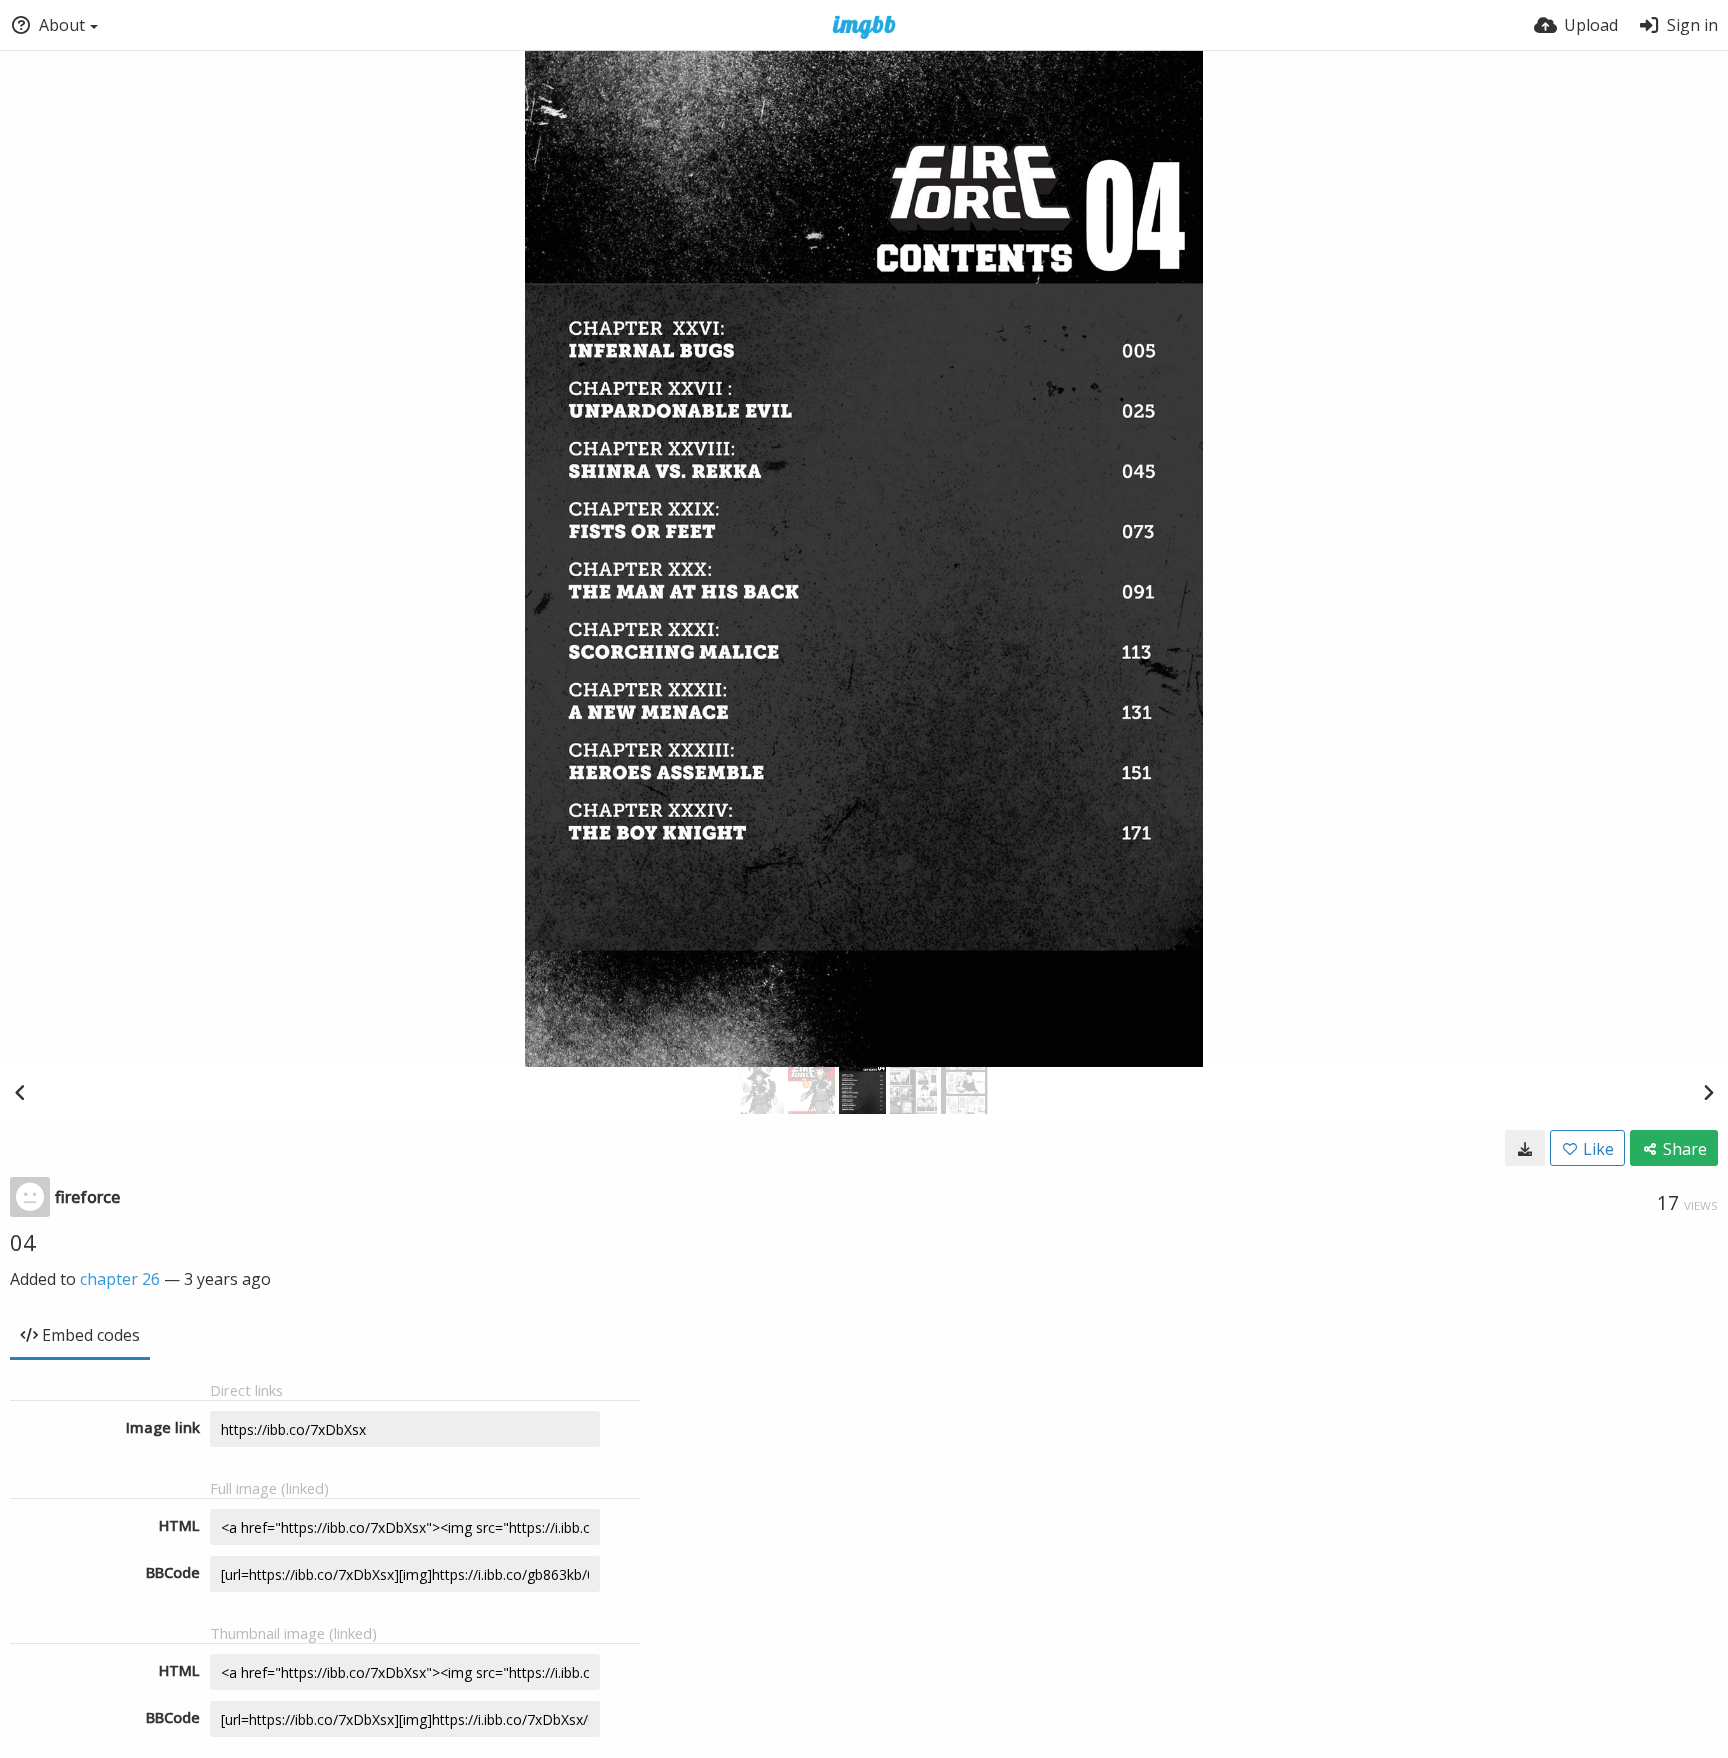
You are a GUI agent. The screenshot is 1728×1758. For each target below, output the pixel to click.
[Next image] (1708, 1092)
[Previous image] (20, 1092)
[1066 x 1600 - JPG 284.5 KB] (1525, 1148)
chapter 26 (120, 1279)
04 (23, 1242)
